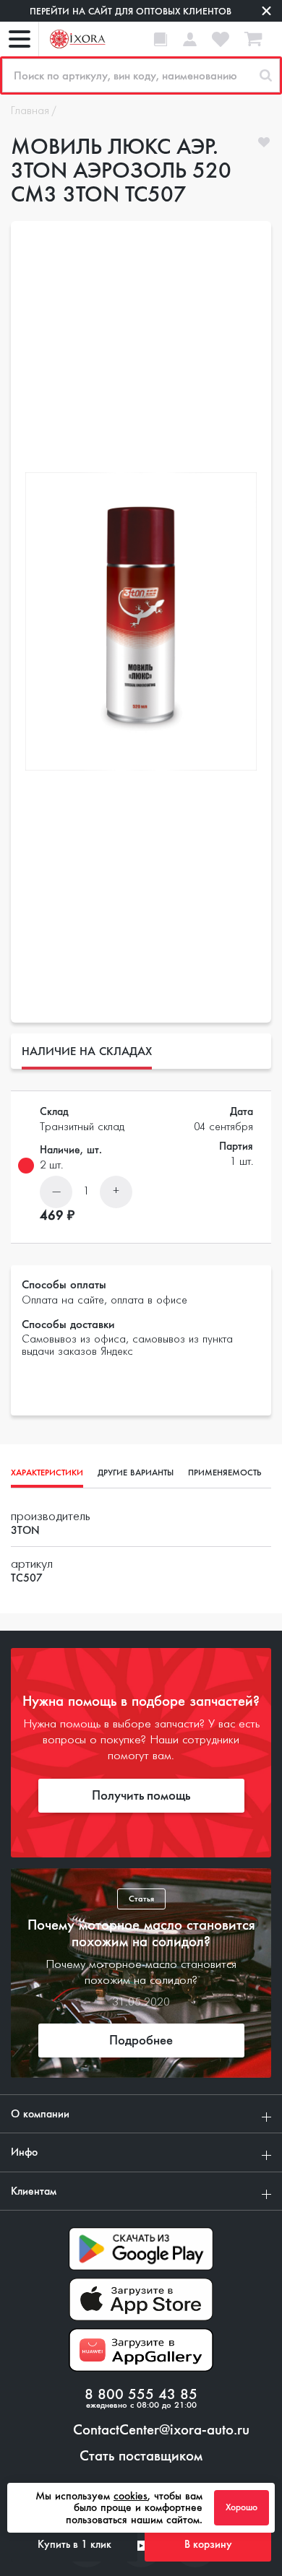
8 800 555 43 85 (141, 2395)
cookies (131, 2496)
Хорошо (242, 2507)
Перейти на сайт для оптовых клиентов (131, 11)
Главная (30, 111)
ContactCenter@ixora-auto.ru (161, 2430)
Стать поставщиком (141, 2456)
